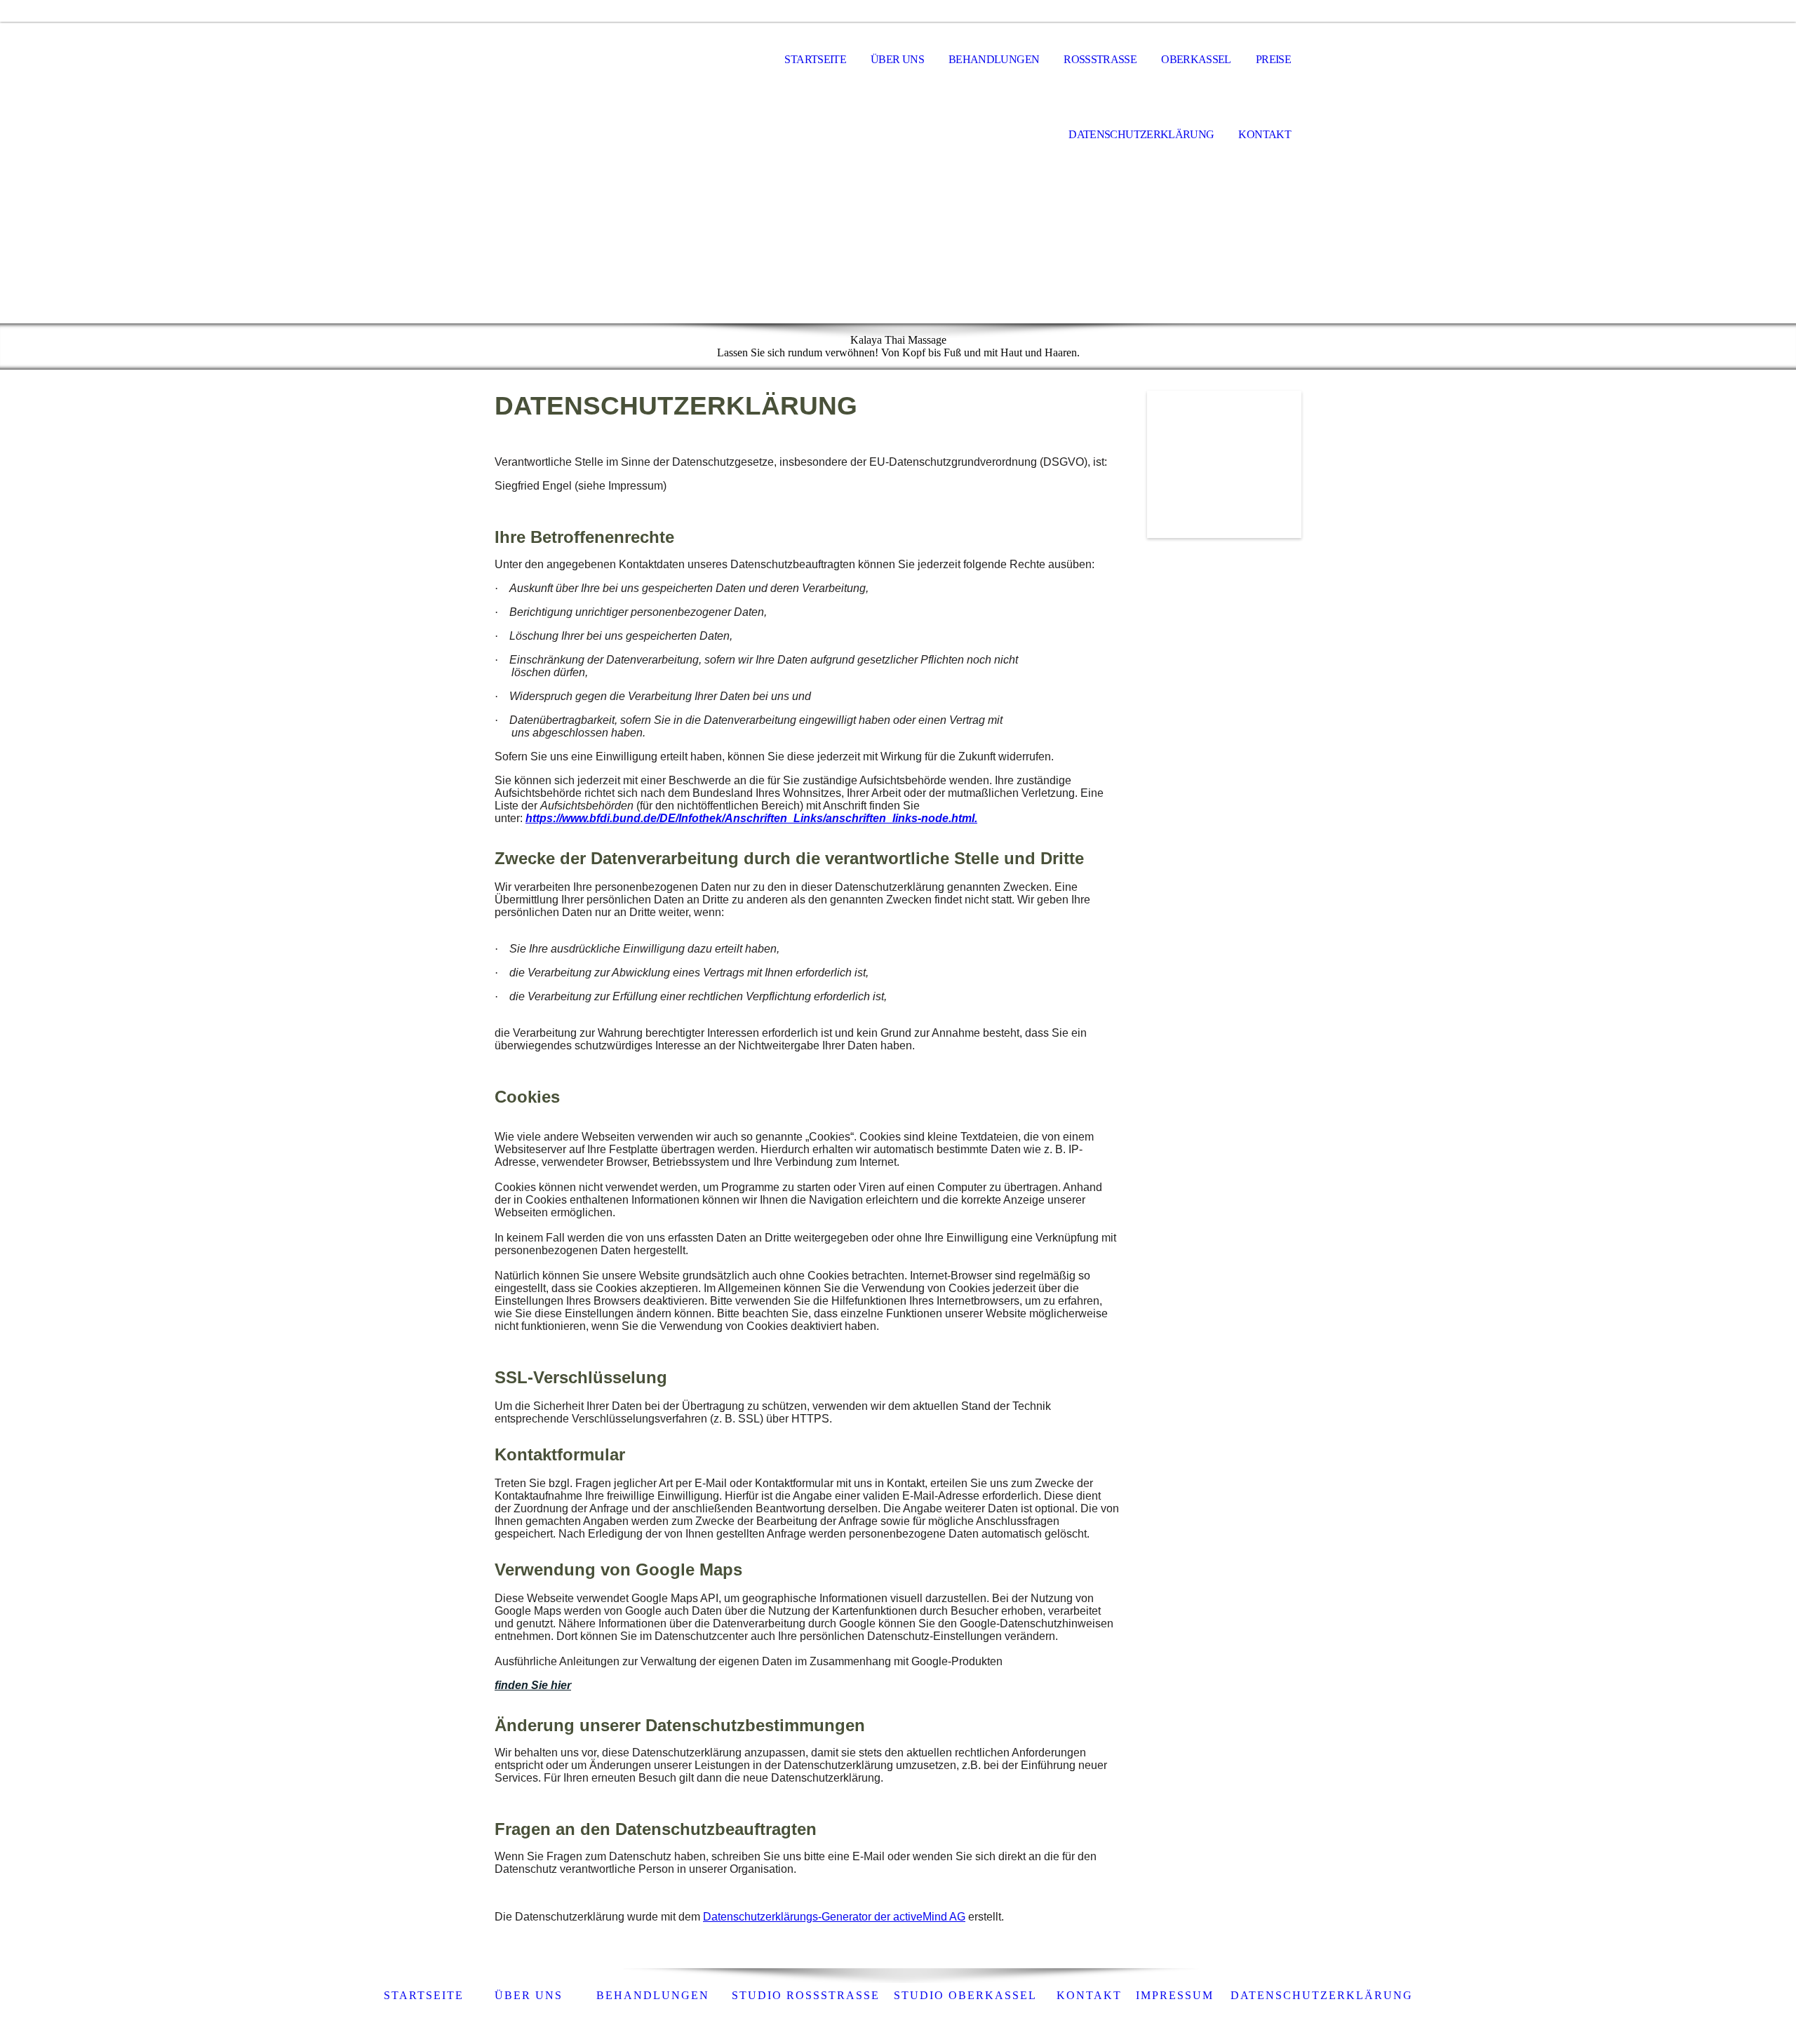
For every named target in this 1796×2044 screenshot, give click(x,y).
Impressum (1175, 1995)
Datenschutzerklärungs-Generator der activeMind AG (834, 1917)
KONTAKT (1089, 1995)
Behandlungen (994, 59)
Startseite (815, 59)
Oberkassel (1196, 59)
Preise (1273, 59)
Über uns (897, 59)
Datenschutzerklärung (1141, 134)
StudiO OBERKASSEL (965, 1995)
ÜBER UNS (529, 1995)
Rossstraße (1100, 59)
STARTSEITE (424, 1995)
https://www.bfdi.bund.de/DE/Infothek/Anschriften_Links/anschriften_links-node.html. (751, 818)
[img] (565, 60)
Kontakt (1265, 134)
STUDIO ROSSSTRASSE (806, 1995)
